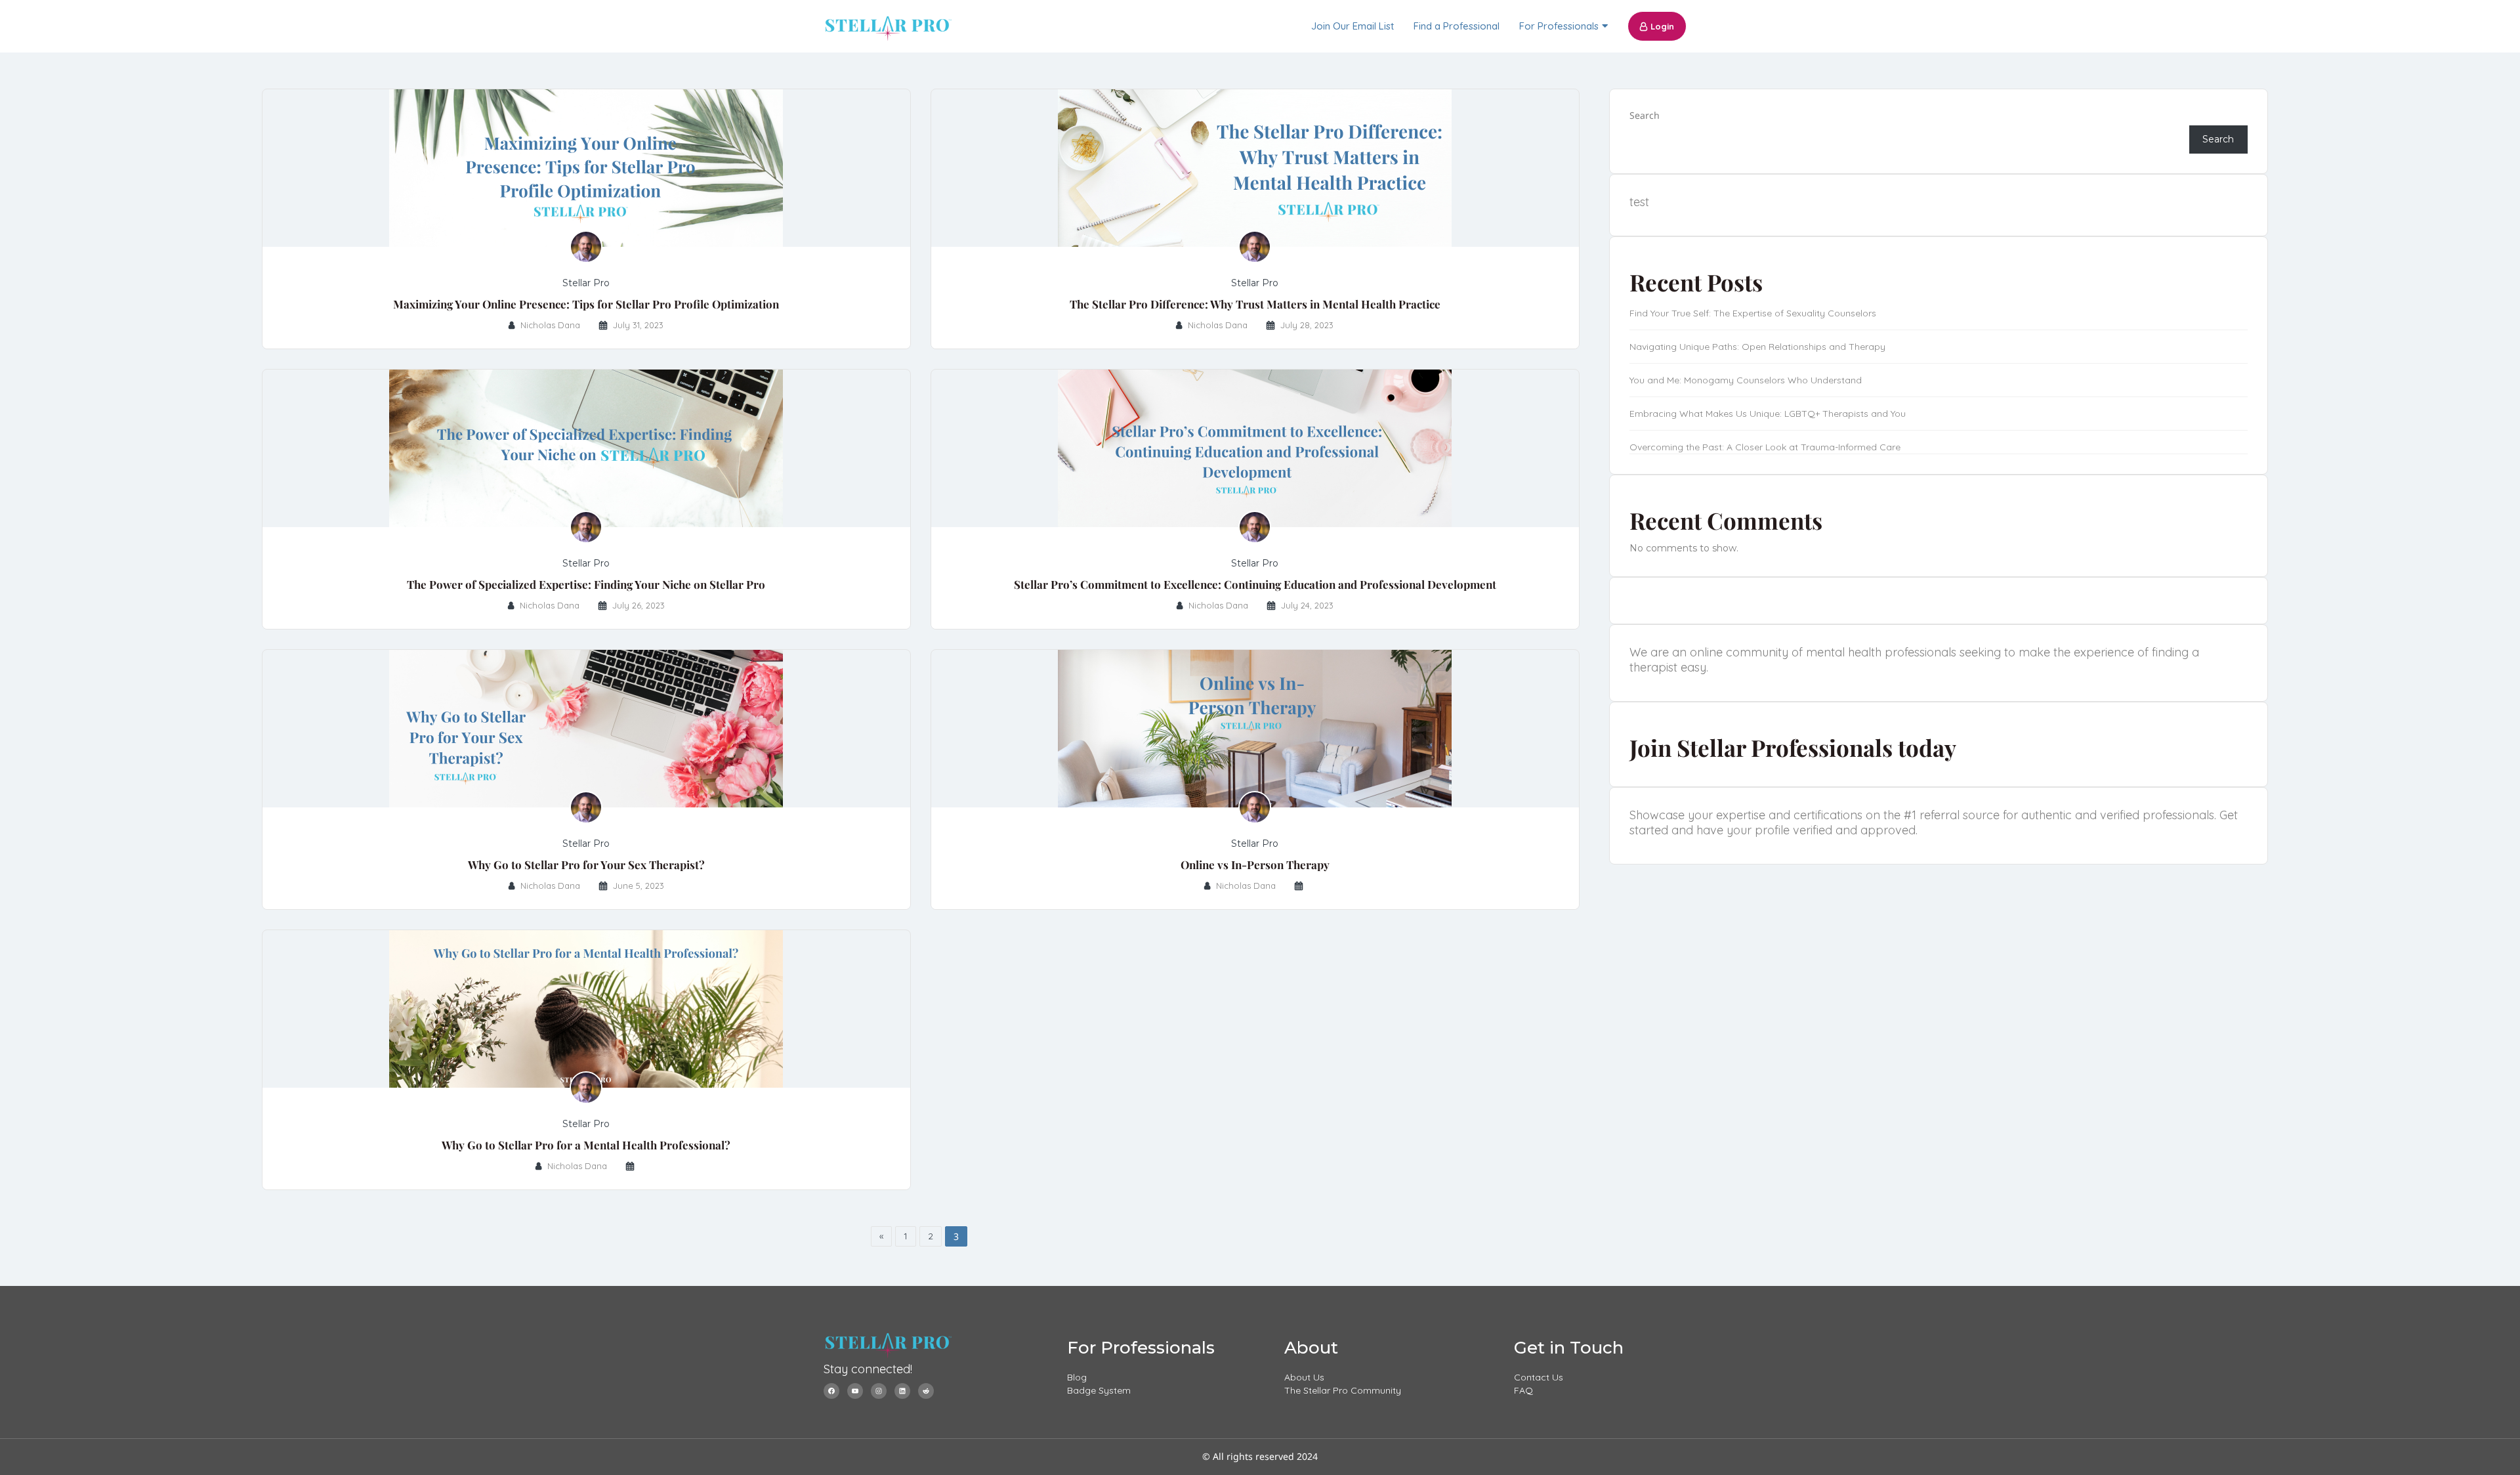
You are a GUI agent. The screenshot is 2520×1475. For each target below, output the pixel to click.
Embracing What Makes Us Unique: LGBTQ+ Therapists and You (1768, 414)
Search (1645, 115)
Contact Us (1539, 1377)
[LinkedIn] (902, 1391)
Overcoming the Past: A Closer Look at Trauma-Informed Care (1765, 447)
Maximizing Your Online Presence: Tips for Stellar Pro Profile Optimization (586, 304)
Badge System (1099, 1390)
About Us (1304, 1377)
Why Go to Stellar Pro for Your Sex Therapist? (586, 865)
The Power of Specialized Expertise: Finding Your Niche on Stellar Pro (586, 584)
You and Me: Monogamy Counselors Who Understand (1746, 380)
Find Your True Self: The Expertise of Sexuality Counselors (1753, 313)
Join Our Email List (1353, 26)
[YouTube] (855, 1391)
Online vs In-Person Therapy (1255, 865)
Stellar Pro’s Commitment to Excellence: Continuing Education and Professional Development (1255, 584)
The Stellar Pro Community (1343, 1390)
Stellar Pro (586, 283)
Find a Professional (1457, 26)
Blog (1077, 1377)
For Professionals (1559, 26)
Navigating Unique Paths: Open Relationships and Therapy (1757, 347)
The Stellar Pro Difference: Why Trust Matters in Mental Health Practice (1255, 304)
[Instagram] (879, 1391)
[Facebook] (831, 1391)
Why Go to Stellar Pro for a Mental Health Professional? (586, 1145)
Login (1662, 26)
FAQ (1523, 1390)
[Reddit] (926, 1391)
